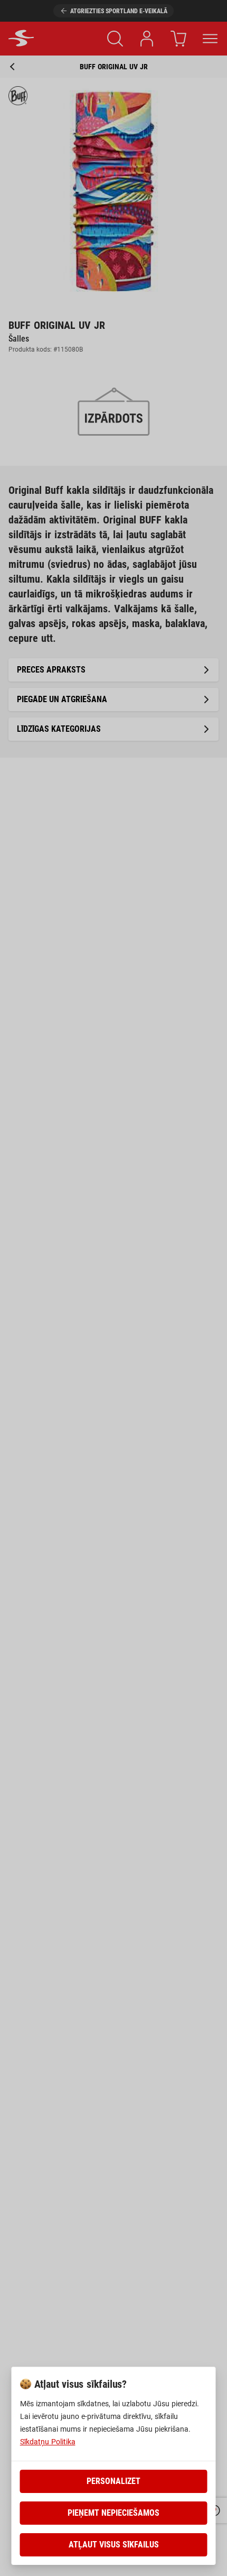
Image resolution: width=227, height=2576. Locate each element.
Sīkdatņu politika (48, 2442)
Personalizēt (113, 2481)
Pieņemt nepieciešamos (113, 2513)
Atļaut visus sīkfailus (114, 2545)
